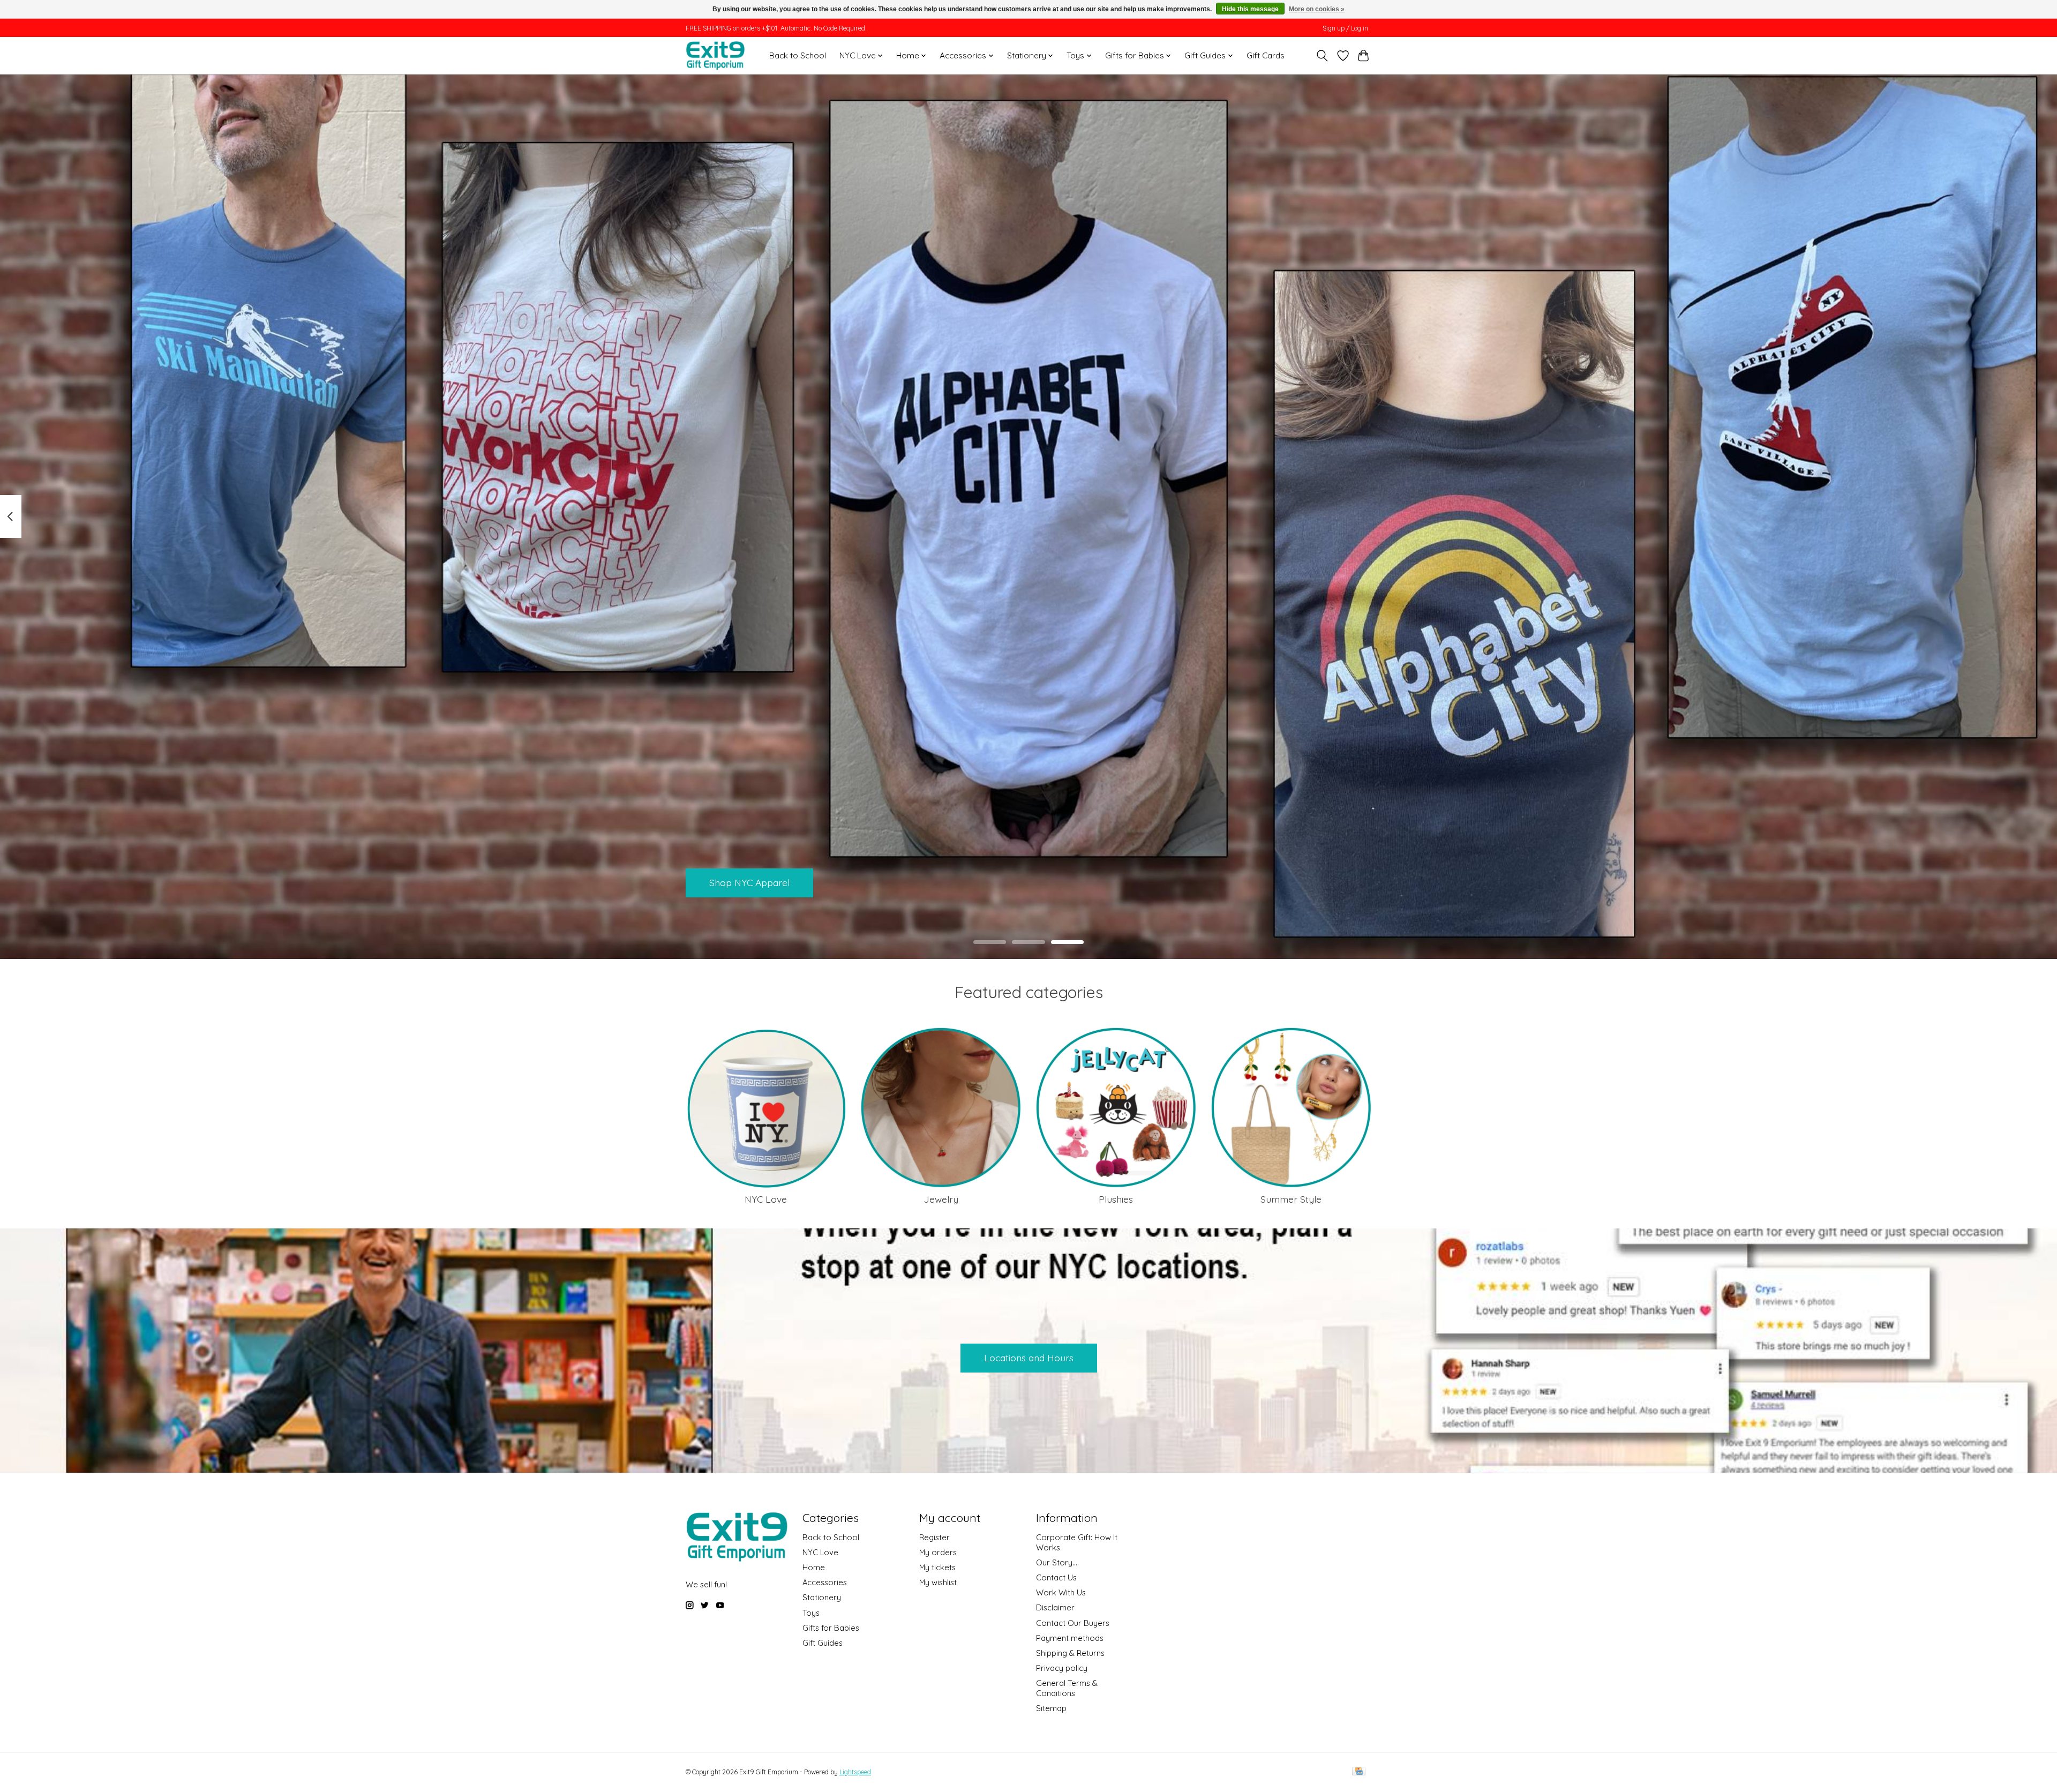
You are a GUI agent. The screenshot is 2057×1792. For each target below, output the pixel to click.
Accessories (825, 1582)
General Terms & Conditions (1067, 1688)
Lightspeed (855, 1772)
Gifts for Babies (831, 1628)
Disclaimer (1055, 1607)
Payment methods (1070, 1638)
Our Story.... (1057, 1562)
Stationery (822, 1597)
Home (814, 1567)
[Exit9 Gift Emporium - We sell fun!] (715, 55)
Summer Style (1291, 1199)
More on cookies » (1317, 9)
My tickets (937, 1567)
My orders (938, 1552)
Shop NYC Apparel (749, 882)
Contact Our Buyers (1073, 1623)
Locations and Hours (1029, 1358)
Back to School (798, 55)
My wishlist (938, 1582)
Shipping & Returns (1070, 1653)
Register (934, 1537)
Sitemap (1051, 1708)
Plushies (1116, 1199)
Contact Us (1056, 1577)
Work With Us (1061, 1592)
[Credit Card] (1359, 1772)
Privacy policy (1062, 1668)
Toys (811, 1613)
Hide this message (1250, 9)
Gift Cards (1266, 55)
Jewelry (941, 1199)
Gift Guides (823, 1643)
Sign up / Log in (1345, 28)
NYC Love (766, 1199)
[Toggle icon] (1322, 56)
